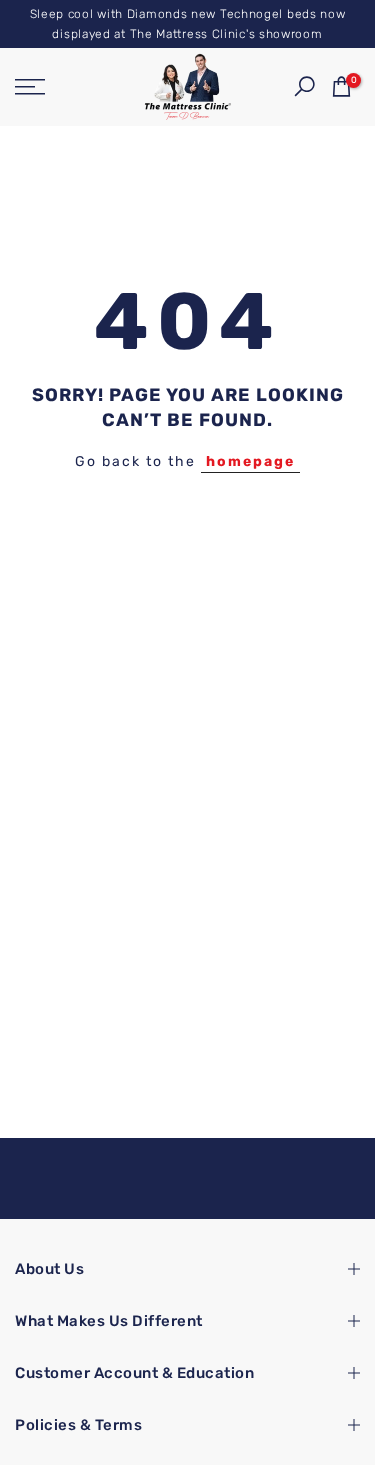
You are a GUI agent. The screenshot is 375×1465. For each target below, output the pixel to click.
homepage (250, 461)
